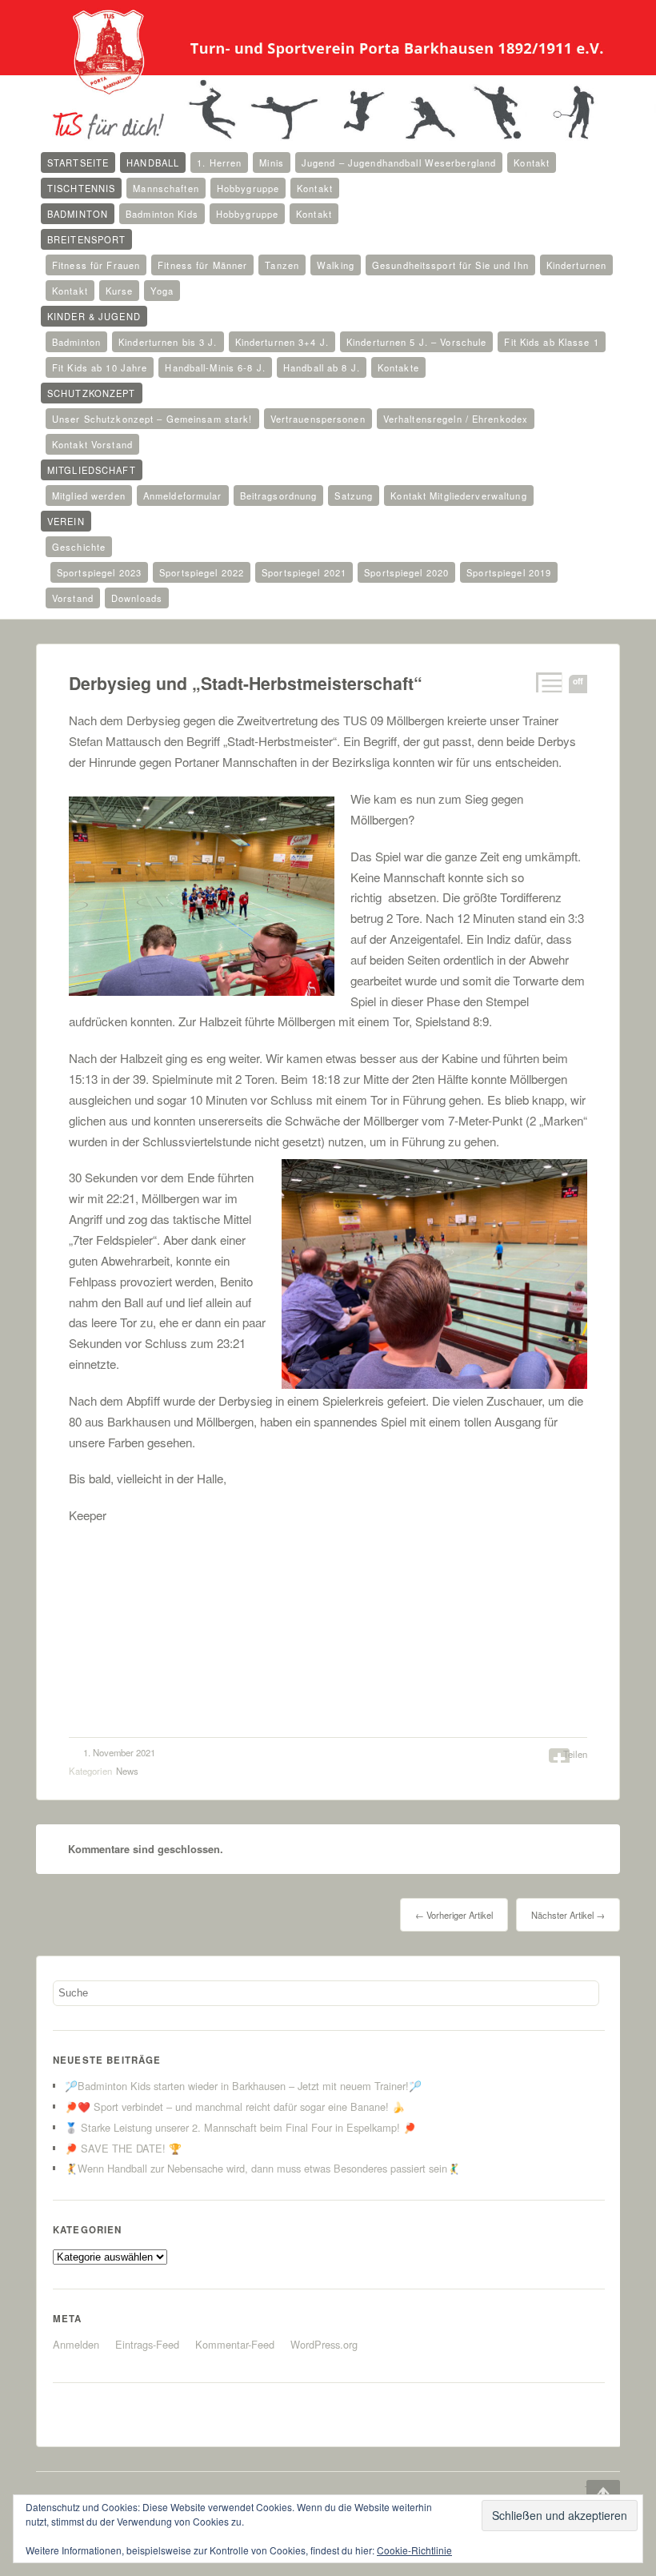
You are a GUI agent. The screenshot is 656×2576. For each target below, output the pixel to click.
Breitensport (86, 239)
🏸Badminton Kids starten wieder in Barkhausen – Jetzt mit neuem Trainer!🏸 (243, 2086)
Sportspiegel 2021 (304, 572)
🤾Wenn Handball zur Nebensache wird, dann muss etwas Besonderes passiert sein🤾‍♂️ (262, 2168)
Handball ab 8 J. (322, 367)
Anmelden (76, 2344)
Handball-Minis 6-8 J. (215, 367)
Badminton (78, 214)
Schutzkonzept (92, 393)
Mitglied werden (89, 496)
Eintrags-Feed (147, 2344)
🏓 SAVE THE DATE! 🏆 (123, 2148)
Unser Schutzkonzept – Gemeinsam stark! (152, 419)
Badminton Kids (162, 214)
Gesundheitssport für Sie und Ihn (450, 265)
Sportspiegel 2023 (99, 572)
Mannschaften (166, 188)
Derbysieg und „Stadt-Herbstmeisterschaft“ (246, 683)
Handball (153, 163)
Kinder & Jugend (94, 316)
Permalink (548, 682)
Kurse (120, 291)
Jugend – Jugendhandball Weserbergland (399, 163)
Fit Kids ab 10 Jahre (100, 367)
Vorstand (73, 598)
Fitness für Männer (202, 265)
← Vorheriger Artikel (454, 1915)
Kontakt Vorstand (92, 444)
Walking (336, 265)
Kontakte (398, 367)
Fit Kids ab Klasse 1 (551, 342)
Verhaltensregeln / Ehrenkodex (456, 419)
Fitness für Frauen (96, 265)
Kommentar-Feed (235, 2344)
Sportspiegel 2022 (202, 572)
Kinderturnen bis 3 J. (168, 342)
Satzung (354, 496)
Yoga (162, 291)
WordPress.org (324, 2344)
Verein (66, 521)
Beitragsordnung (279, 496)
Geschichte (79, 547)
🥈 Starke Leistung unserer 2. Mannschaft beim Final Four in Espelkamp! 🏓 (240, 2127)
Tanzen (282, 265)
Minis (272, 163)
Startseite (78, 163)
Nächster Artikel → (568, 1915)
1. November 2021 (119, 1752)
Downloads (137, 598)
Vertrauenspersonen (318, 419)
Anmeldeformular (183, 496)
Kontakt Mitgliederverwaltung (458, 496)
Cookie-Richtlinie (414, 2550)
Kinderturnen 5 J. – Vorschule (416, 342)
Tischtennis (81, 188)
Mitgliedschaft (92, 470)
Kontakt (532, 163)
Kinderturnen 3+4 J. (282, 342)
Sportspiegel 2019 (509, 572)
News (127, 1771)
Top (592, 2490)
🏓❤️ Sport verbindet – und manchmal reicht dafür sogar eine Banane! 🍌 (235, 2107)
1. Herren (219, 163)
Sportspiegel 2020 (406, 572)
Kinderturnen (576, 265)
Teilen (575, 1754)
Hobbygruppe (248, 188)
